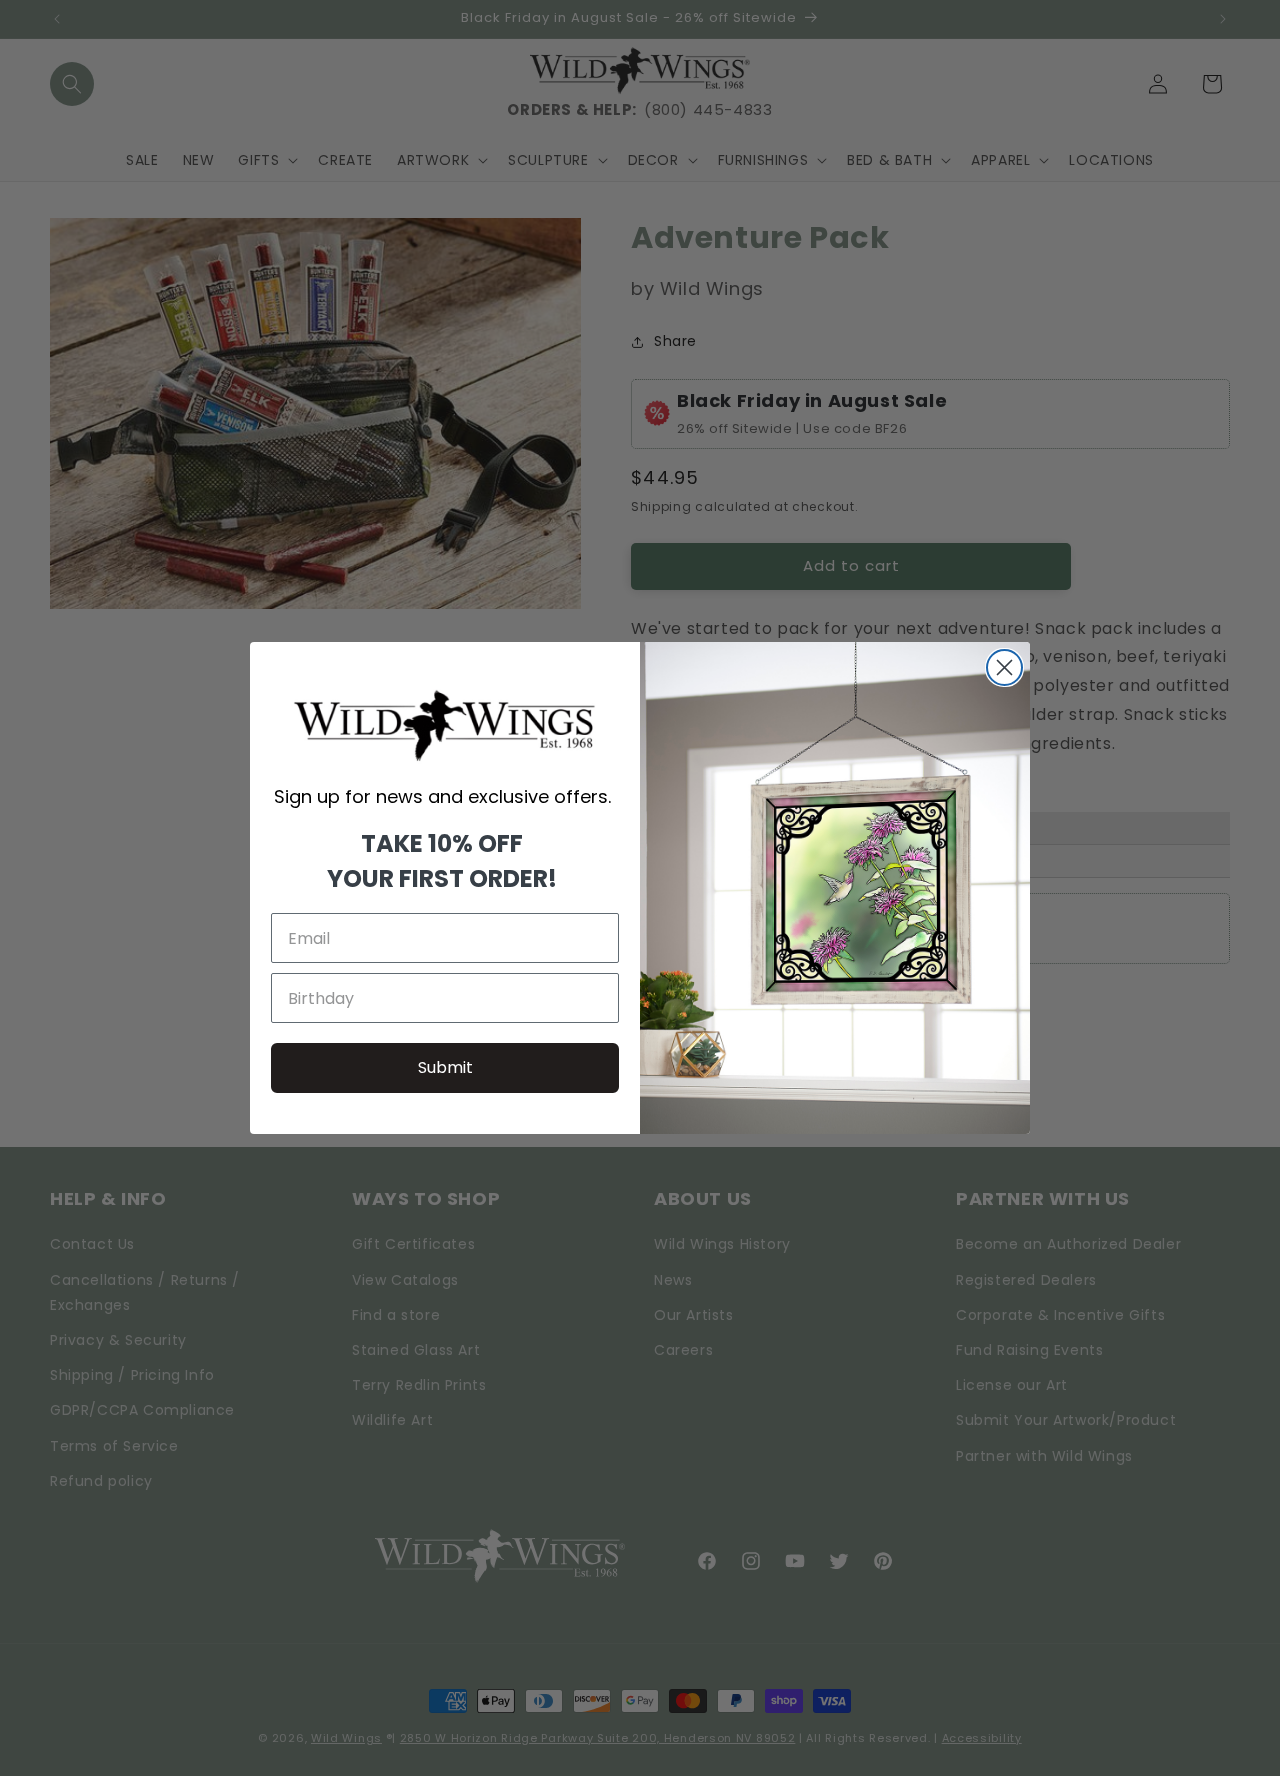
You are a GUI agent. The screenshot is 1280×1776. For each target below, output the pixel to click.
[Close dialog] (1004, 667)
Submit (445, 1067)
